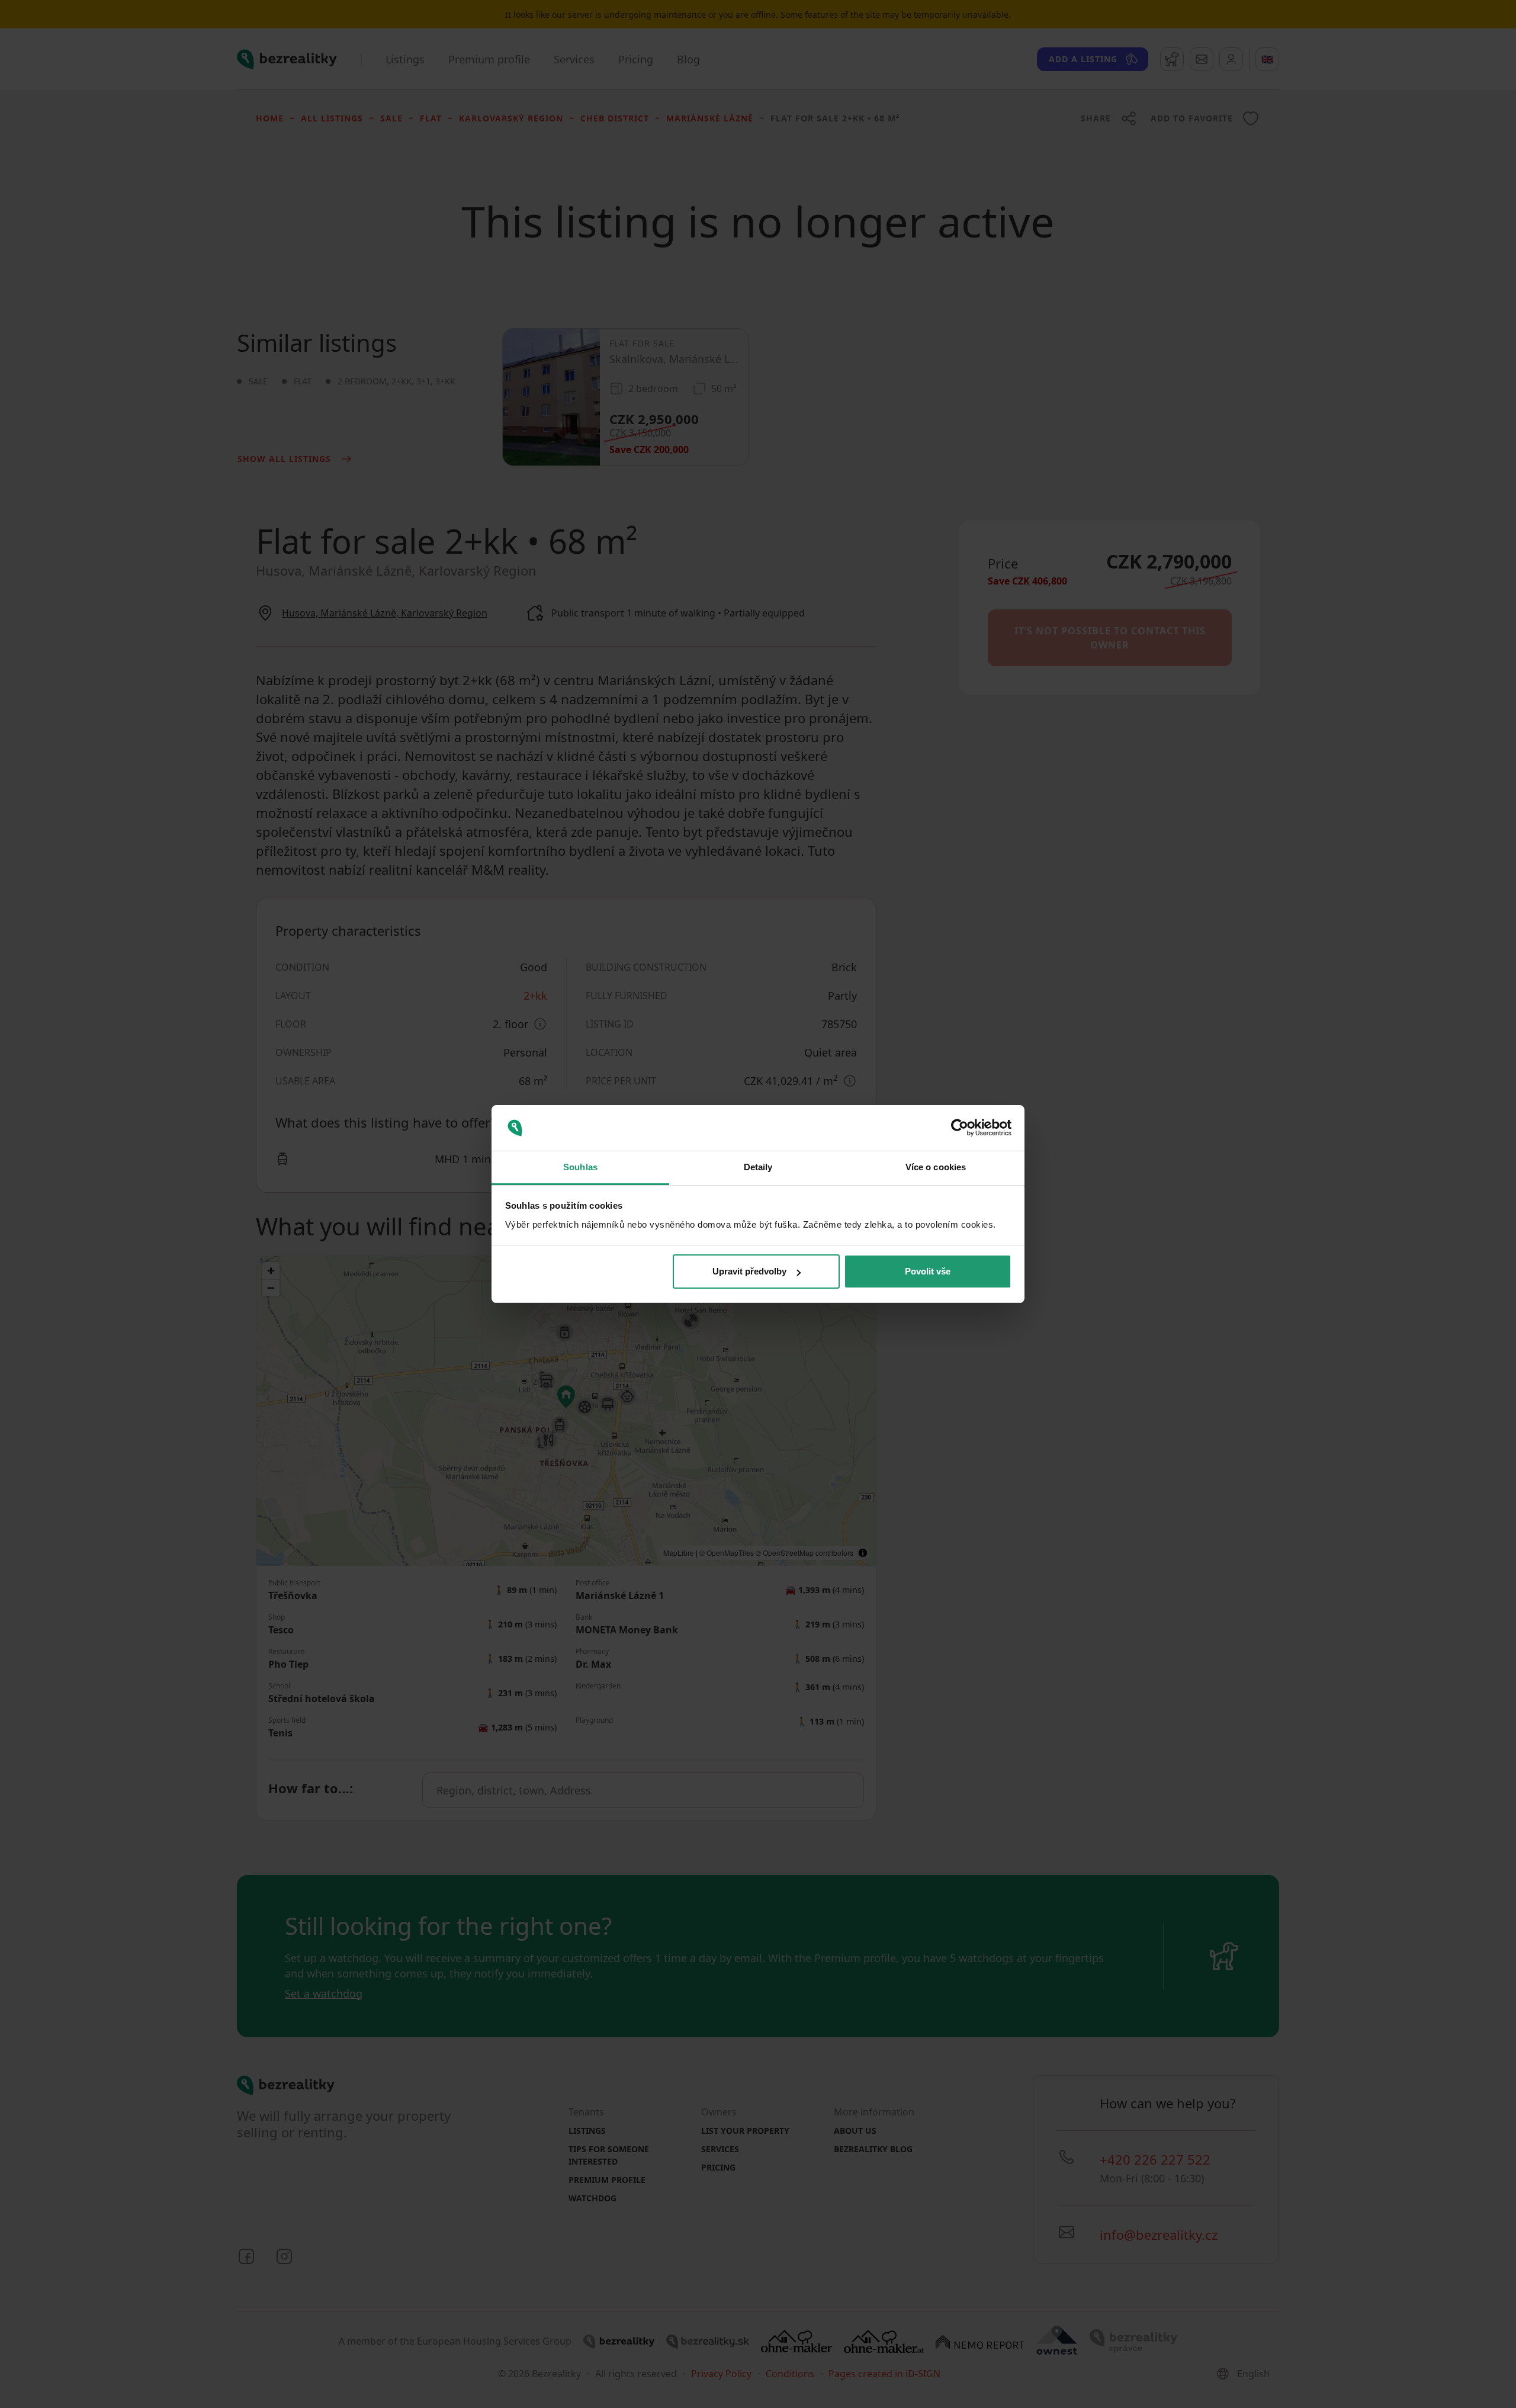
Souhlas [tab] (580, 1167)
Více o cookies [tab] (936, 1167)
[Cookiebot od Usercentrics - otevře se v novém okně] (960, 1128)
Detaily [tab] (758, 1167)
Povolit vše (928, 1271)
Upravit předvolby (749, 1271)
